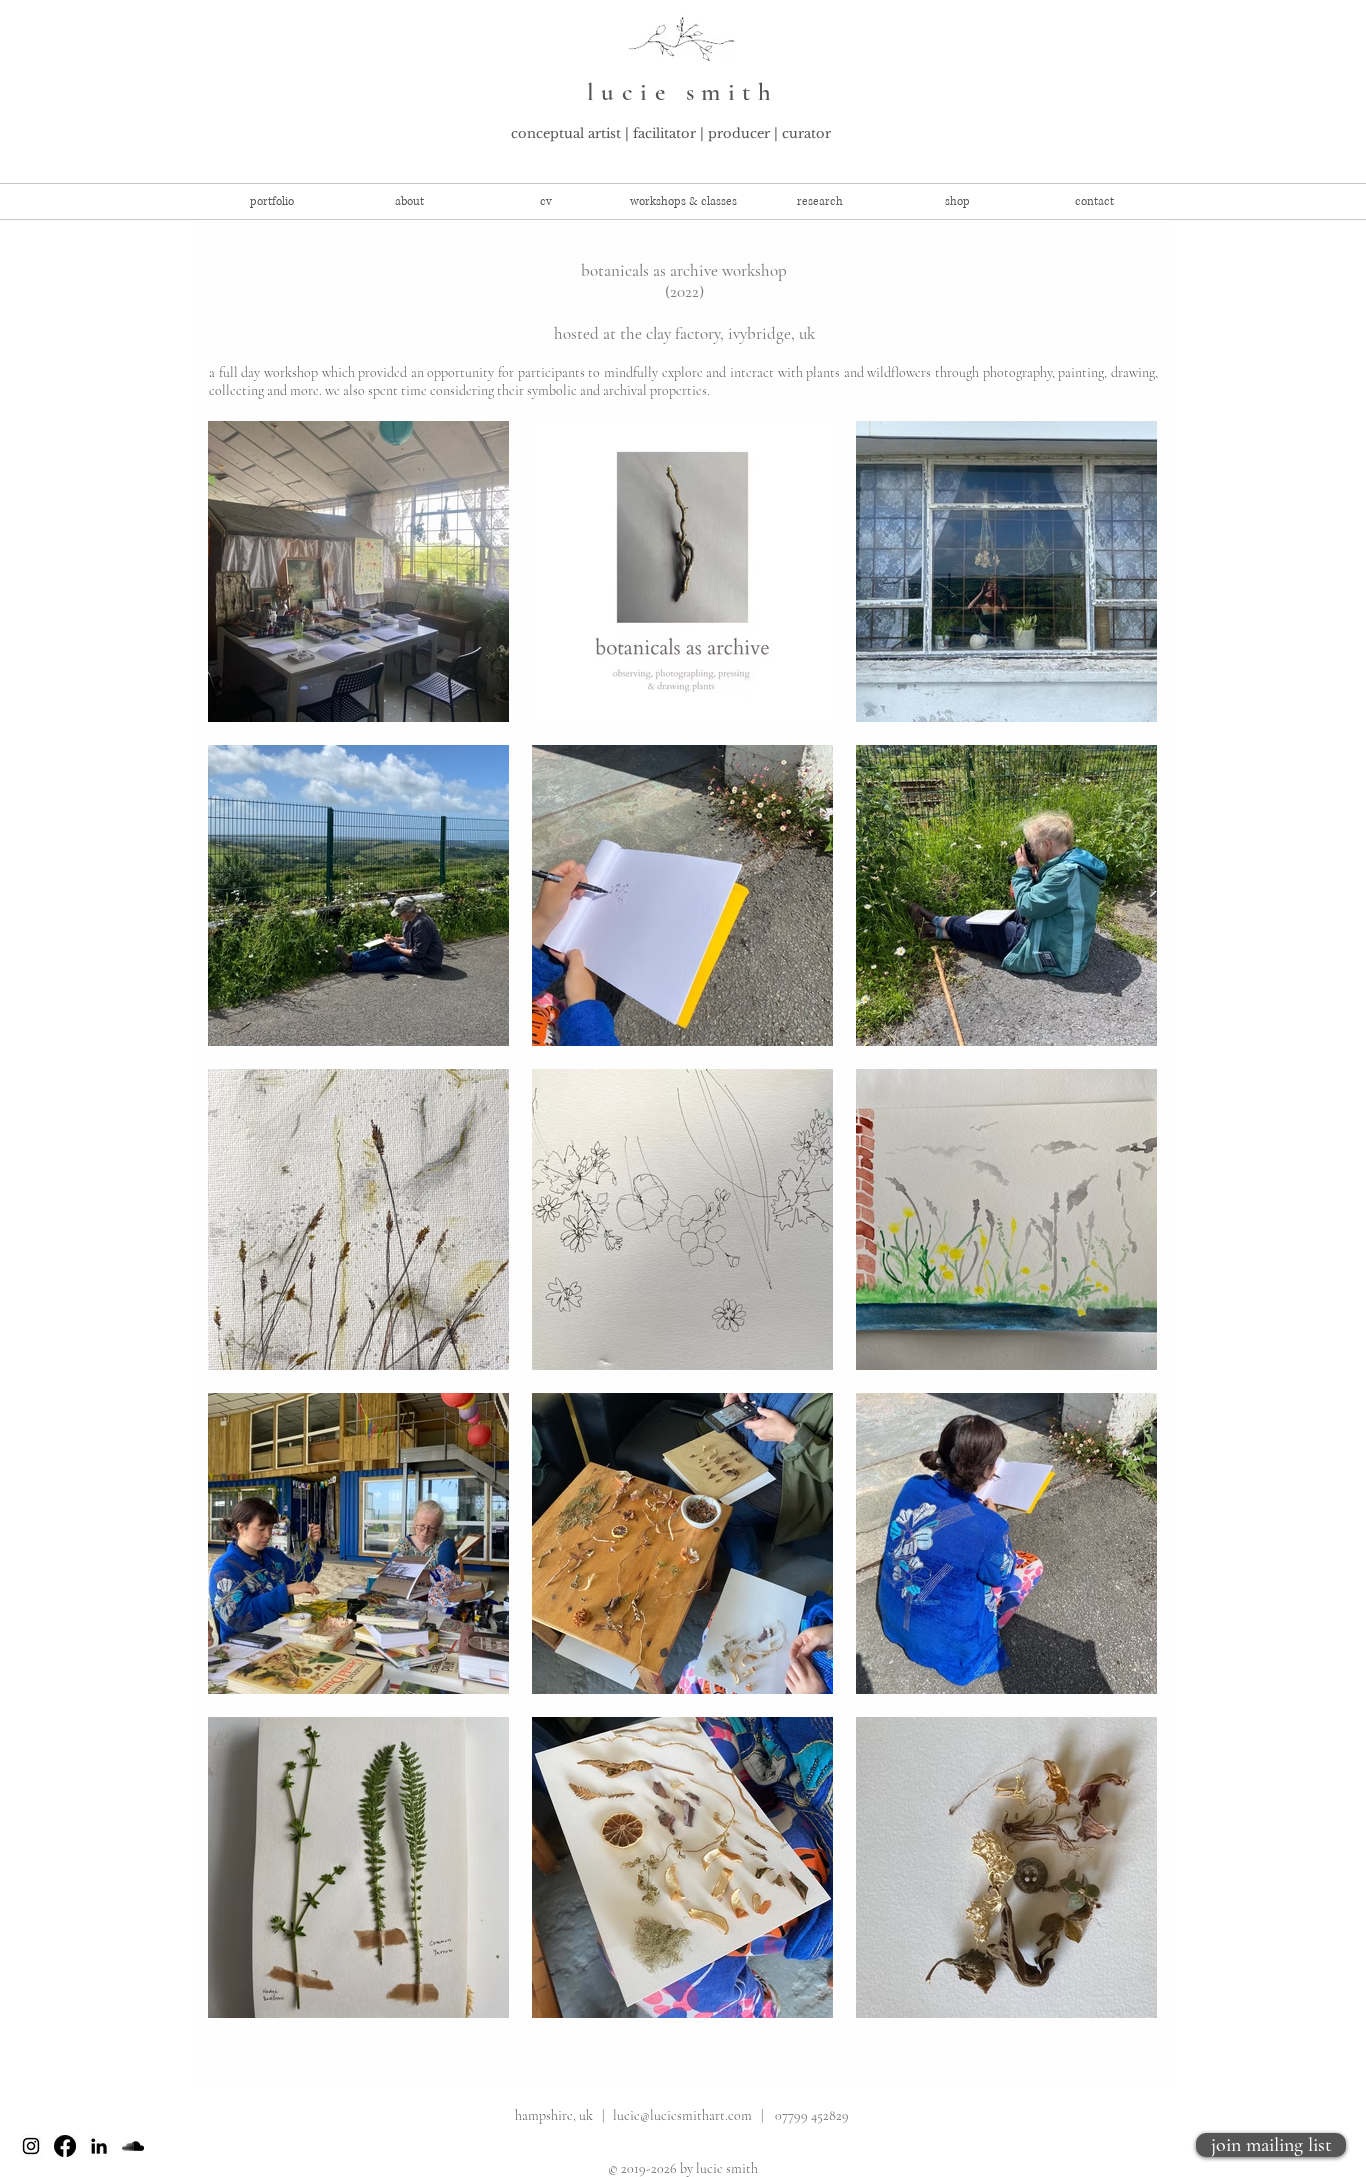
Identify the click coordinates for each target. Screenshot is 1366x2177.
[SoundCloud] (133, 2146)
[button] (683, 201)
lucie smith (683, 92)
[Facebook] (65, 2146)
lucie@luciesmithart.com (682, 2115)
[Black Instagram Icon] (31, 2146)
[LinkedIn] (99, 2146)
